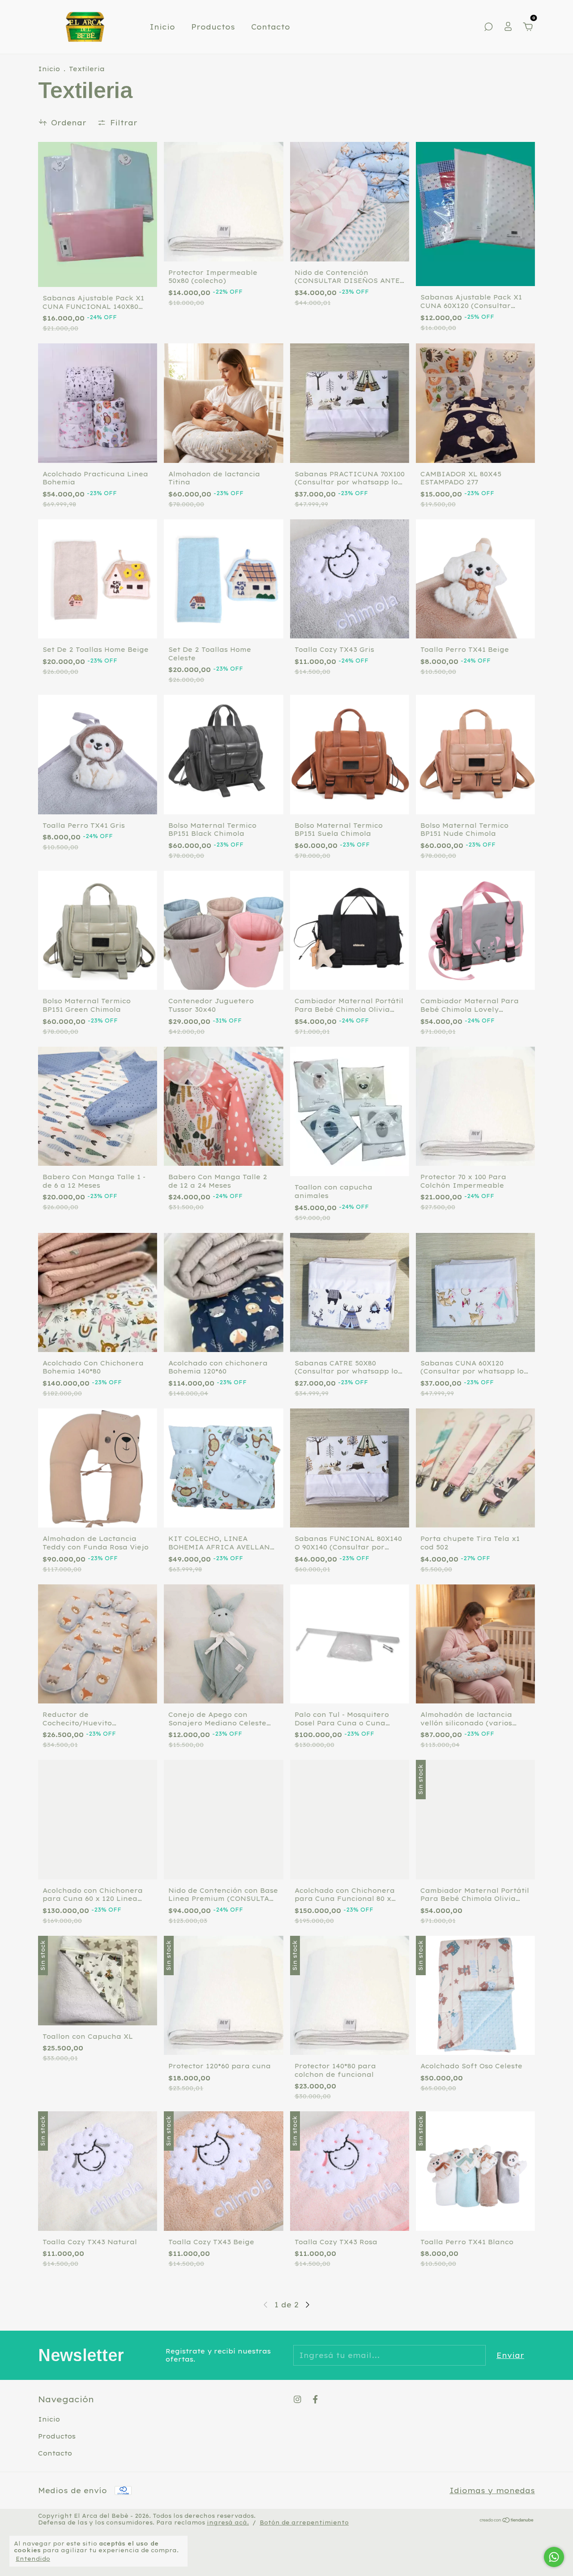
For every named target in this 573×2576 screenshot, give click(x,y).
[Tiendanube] (507, 2520)
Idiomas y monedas (492, 2490)
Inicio (162, 27)
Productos (213, 27)
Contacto (271, 27)
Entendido (33, 2559)
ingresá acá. (228, 2523)
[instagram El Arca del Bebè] (297, 2399)
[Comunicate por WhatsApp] (554, 2557)
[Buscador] (488, 27)
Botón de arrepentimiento (304, 2523)
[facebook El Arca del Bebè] (315, 2399)
